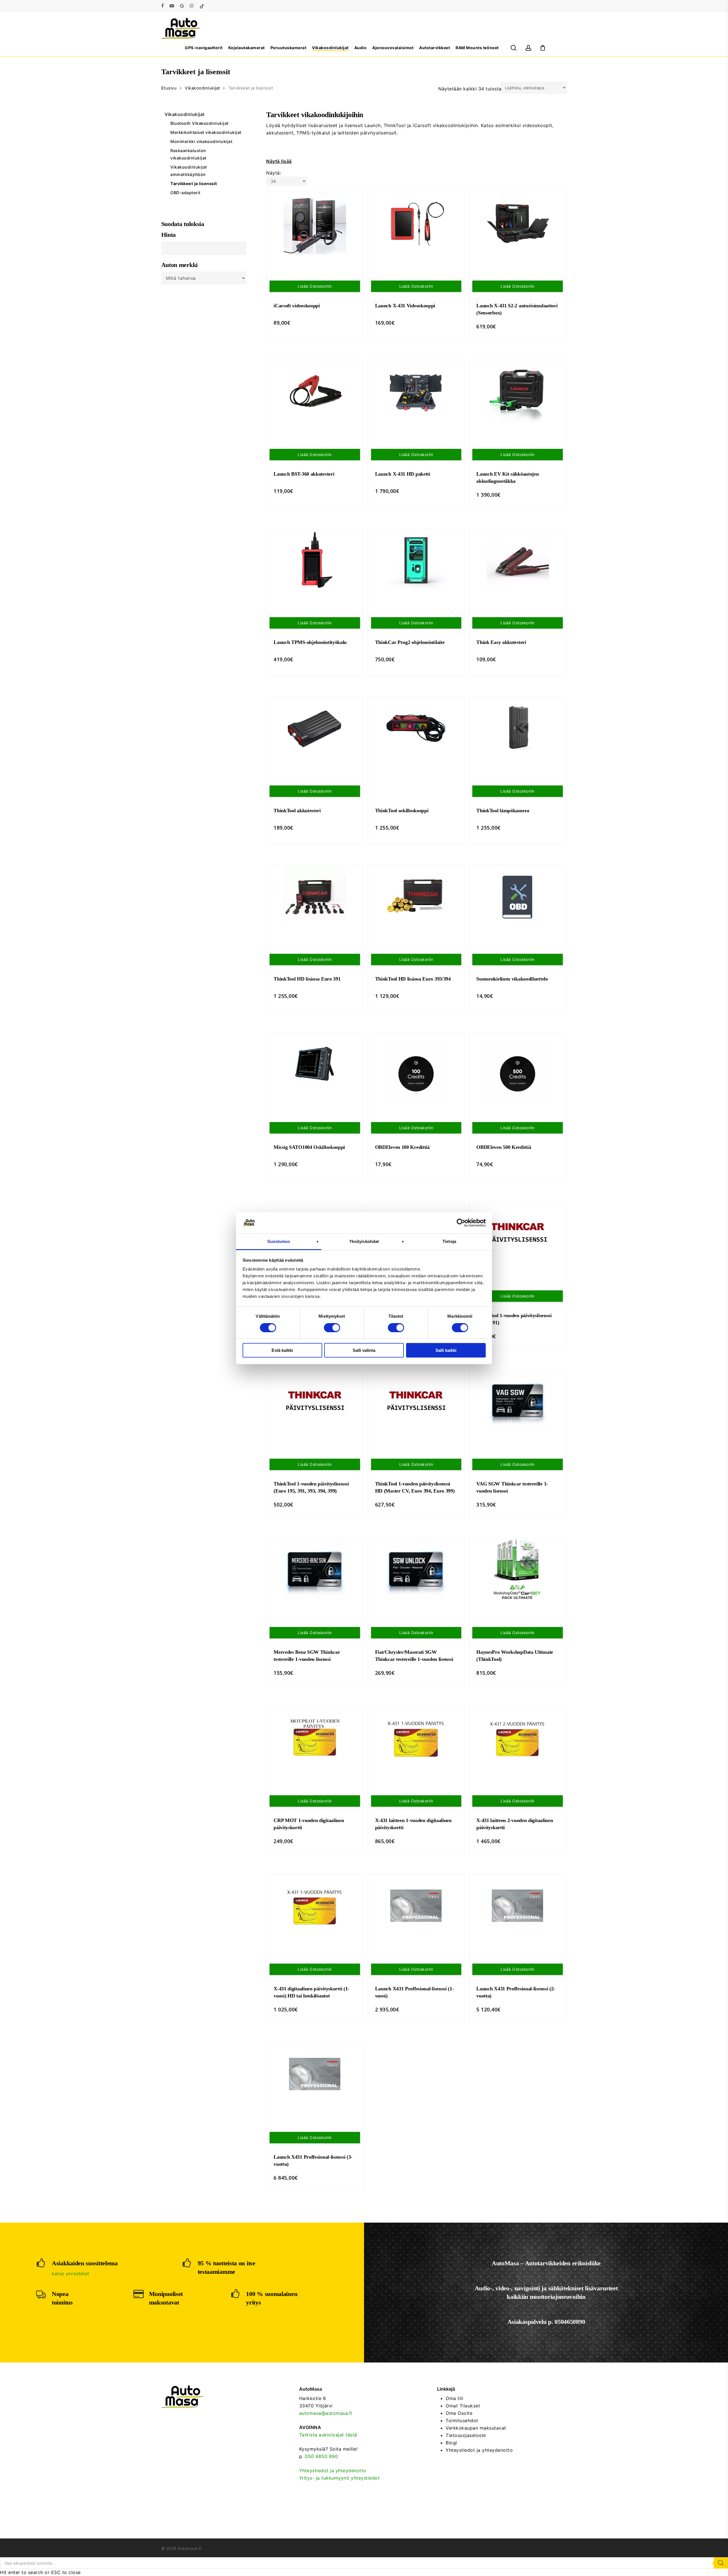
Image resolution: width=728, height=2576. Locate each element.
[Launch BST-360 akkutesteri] (315, 391)
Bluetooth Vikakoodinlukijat (199, 123)
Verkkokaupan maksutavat (476, 2428)
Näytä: (274, 173)
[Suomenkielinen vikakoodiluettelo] (518, 896)
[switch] (332, 1328)
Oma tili (454, 2398)
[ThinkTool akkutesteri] (315, 728)
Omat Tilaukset (463, 2406)
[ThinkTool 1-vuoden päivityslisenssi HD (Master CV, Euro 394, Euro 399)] (416, 1401)
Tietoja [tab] (449, 1241)
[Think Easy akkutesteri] (518, 560)
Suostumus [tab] (279, 1241)
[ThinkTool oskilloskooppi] (416, 728)
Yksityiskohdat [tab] (364, 1241)
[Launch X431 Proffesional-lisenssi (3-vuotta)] (315, 2075)
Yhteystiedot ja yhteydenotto (333, 2471)
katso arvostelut (70, 2274)
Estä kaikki (282, 1350)
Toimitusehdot (462, 2420)
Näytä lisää (279, 161)
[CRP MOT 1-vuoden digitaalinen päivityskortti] (315, 1738)
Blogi (451, 2443)
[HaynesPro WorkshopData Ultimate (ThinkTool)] (518, 1570)
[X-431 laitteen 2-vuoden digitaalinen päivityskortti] (518, 1738)
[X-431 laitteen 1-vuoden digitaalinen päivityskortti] (416, 1738)
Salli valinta (364, 1350)
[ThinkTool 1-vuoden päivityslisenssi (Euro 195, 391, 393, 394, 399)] (315, 1401)
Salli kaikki (446, 1350)
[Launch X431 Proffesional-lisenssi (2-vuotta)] (518, 1906)
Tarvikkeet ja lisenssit (194, 184)
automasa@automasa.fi (326, 2413)
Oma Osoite (459, 2413)
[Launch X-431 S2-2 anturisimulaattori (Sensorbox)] (518, 223)
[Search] (721, 2563)
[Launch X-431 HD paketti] (416, 391)
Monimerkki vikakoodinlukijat (201, 141)
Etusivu (169, 88)
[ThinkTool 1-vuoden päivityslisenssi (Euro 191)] (518, 1233)
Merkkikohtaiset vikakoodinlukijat (206, 132)
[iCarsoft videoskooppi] (315, 223)
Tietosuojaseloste (466, 2435)
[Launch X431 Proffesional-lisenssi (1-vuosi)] (416, 1906)
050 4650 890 (321, 2456)
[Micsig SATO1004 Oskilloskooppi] (315, 1065)
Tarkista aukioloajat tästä (328, 2435)
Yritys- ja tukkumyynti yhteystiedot (340, 2478)
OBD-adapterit (185, 193)
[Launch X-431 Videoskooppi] (416, 223)
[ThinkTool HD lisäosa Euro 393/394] (416, 896)
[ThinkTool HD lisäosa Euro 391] (315, 896)
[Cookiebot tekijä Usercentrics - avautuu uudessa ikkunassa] (461, 1223)
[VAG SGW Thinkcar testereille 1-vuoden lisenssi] (518, 1401)
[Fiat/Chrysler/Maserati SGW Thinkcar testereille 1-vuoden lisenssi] (416, 1570)
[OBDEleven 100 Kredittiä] (416, 1073)
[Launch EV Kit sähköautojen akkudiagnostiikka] (518, 391)
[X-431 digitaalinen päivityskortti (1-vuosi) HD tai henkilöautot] (315, 1906)
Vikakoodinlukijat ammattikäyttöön (189, 171)
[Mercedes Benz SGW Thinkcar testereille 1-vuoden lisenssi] (315, 1570)
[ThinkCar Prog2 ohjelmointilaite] (416, 560)
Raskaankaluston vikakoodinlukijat (188, 154)
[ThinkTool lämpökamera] (518, 728)
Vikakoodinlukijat (202, 88)
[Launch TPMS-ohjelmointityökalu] (315, 560)
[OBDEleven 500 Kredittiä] (518, 1073)
